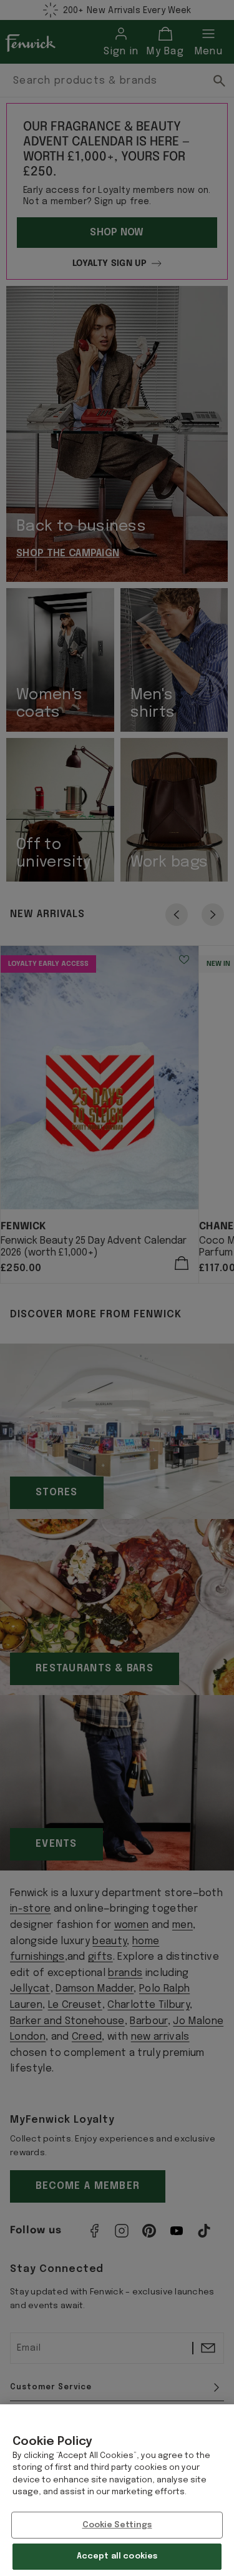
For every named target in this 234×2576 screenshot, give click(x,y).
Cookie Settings (117, 2525)
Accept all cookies (117, 2556)
